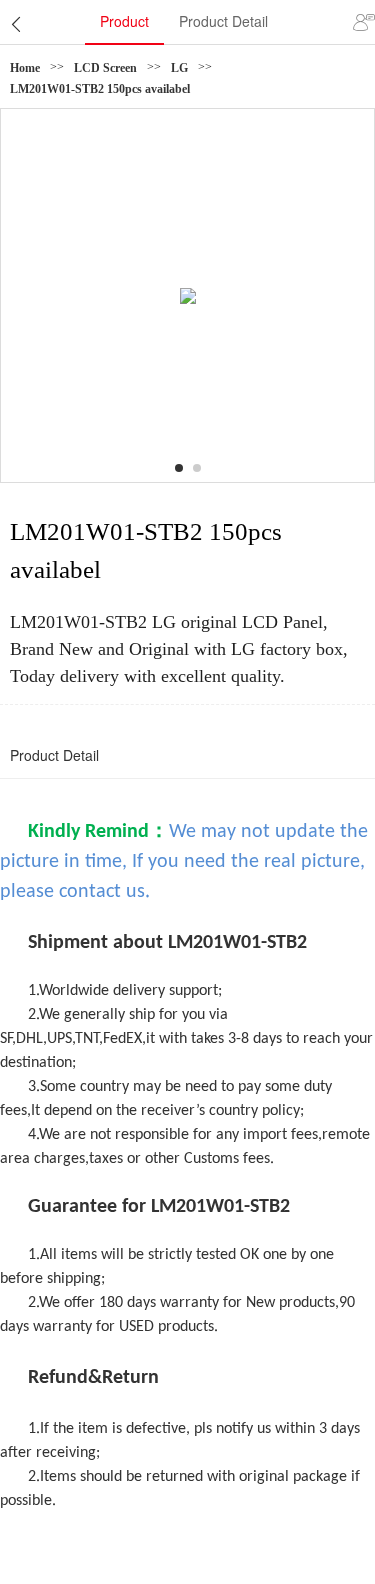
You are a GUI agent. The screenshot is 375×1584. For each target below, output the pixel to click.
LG (179, 68)
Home (25, 68)
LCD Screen (105, 68)
